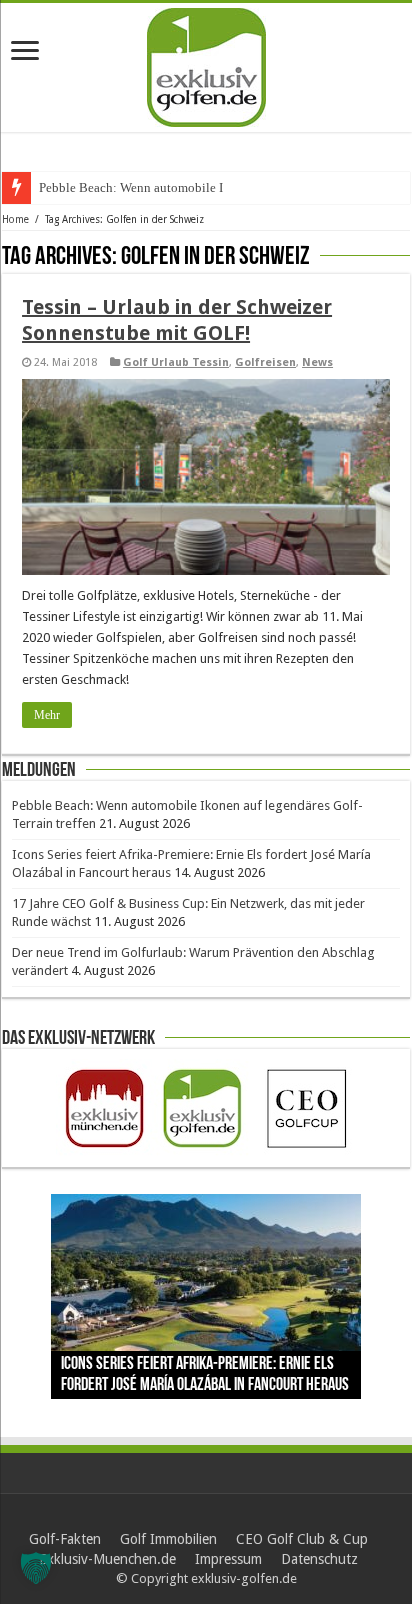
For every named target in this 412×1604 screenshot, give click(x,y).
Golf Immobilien (168, 1539)
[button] (36, 1568)
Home (15, 219)
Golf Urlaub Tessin (176, 362)
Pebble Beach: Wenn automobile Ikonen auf (158, 187)
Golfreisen (265, 362)
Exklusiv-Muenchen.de (107, 1559)
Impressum (228, 1559)
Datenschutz (319, 1559)
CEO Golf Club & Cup (302, 1539)
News (317, 362)
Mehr (47, 715)
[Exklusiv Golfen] (206, 64)
